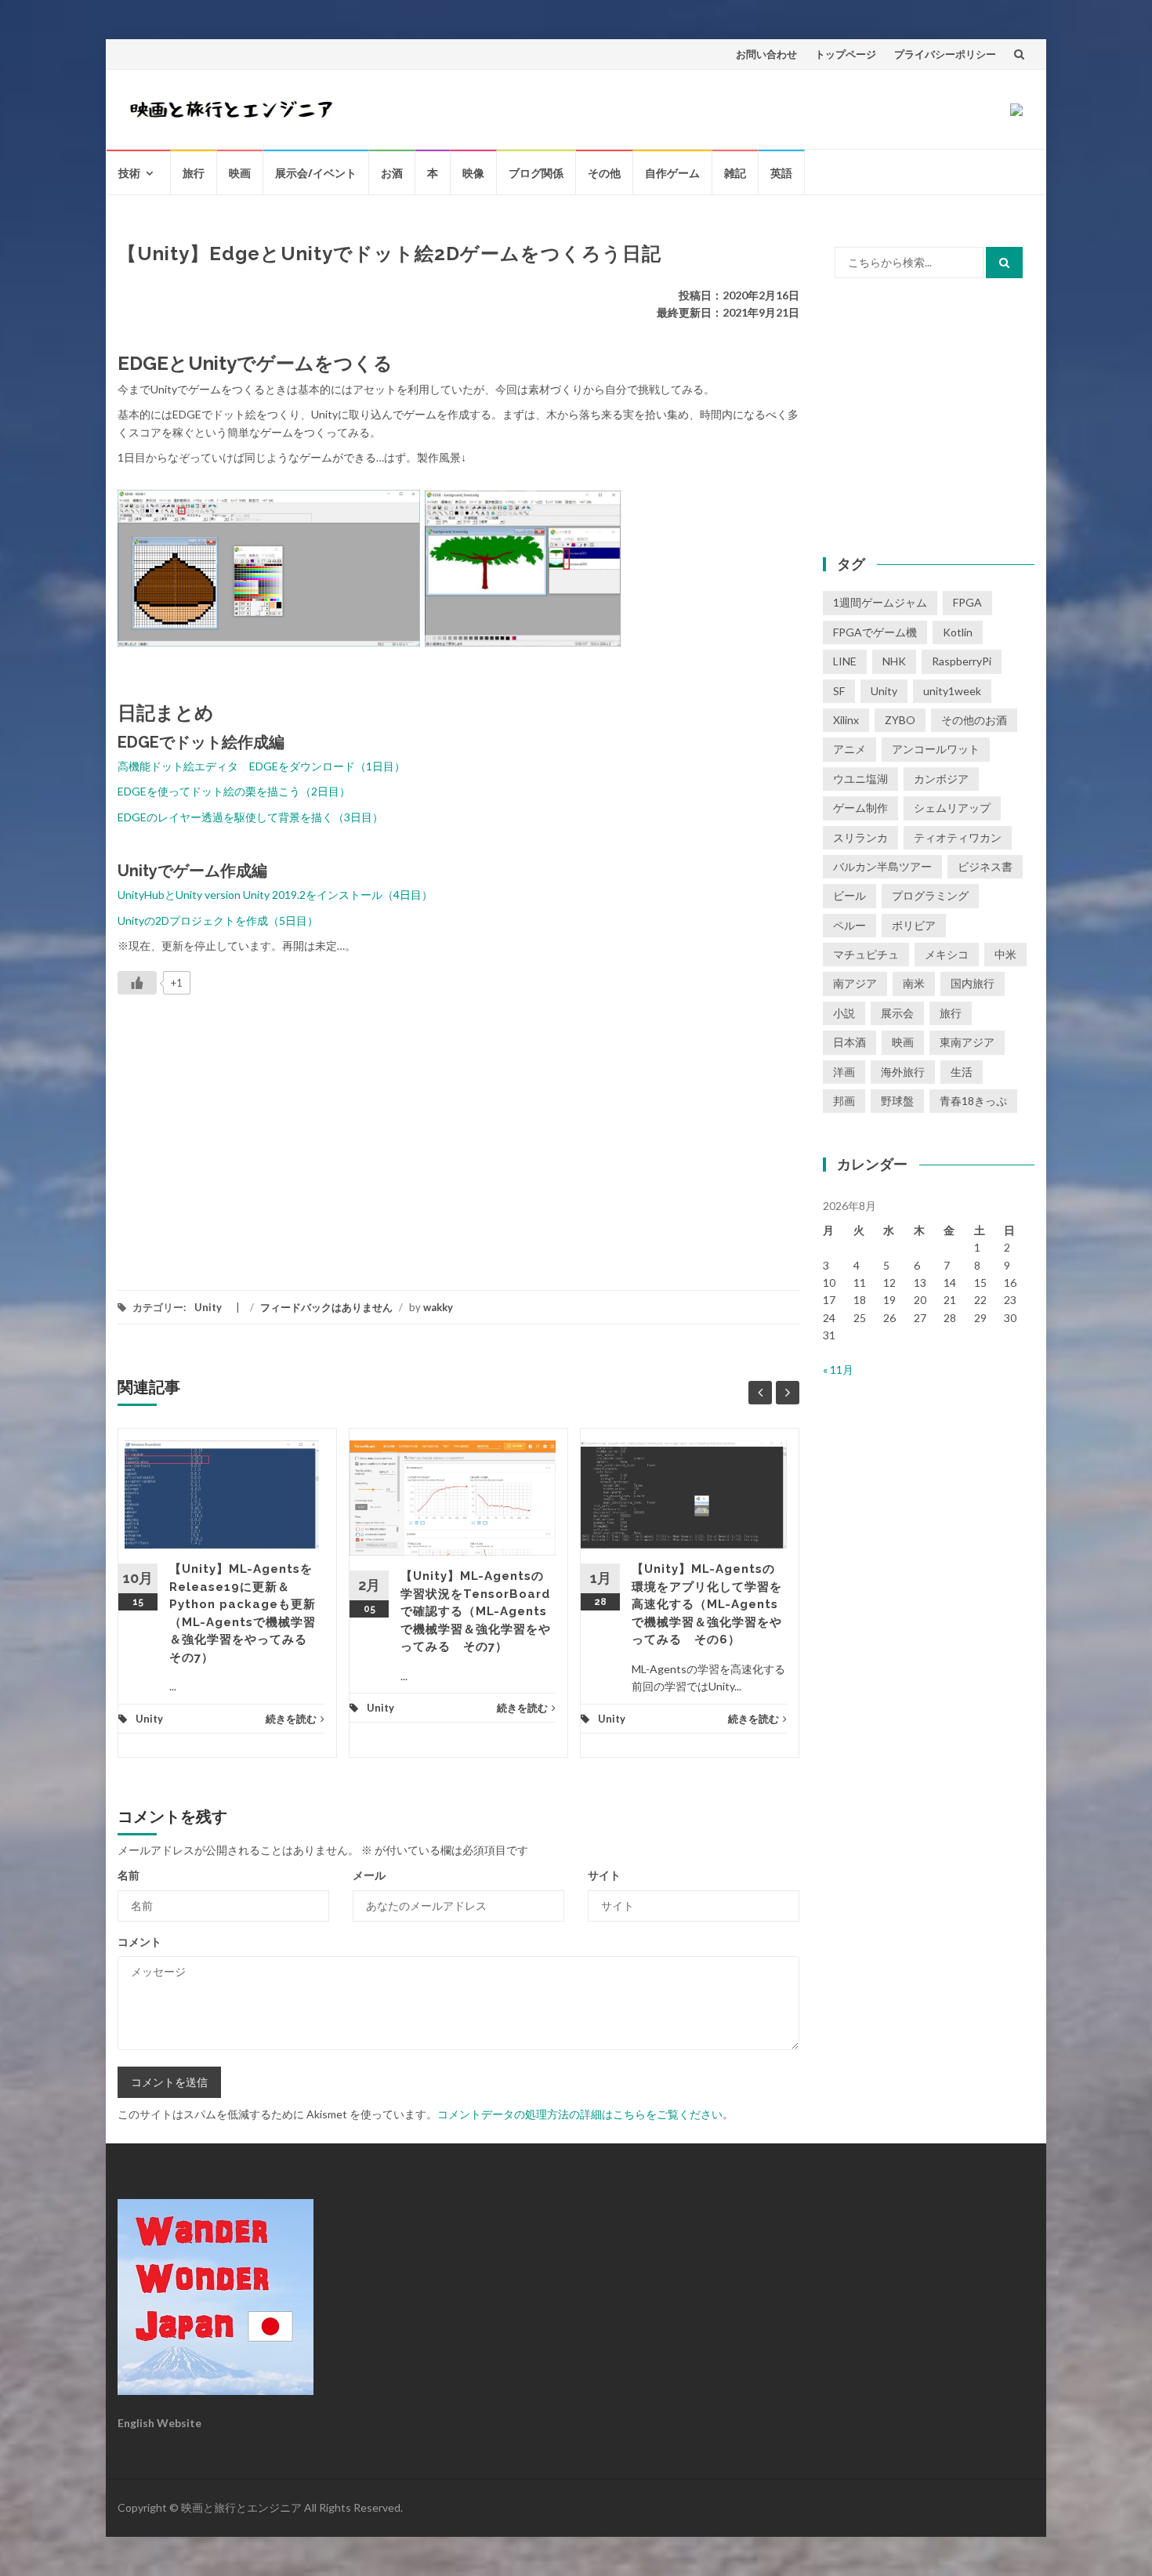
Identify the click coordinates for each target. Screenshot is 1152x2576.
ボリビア (914, 925)
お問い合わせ (766, 54)
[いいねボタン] (137, 983)
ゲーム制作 (860, 808)
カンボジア (941, 779)
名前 (129, 1875)
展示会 (897, 1013)
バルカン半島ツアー (882, 866)
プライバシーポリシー (945, 54)
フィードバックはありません (326, 1307)
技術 (129, 173)
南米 (914, 983)
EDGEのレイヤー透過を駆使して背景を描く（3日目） (250, 817)
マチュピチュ (866, 954)
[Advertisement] (249, 1132)
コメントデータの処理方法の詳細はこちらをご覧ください (580, 2114)
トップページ (846, 54)
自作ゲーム (672, 173)
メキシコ (947, 954)
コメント (139, 1942)
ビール (850, 895)
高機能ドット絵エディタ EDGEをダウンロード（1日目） (261, 766)
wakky (438, 1307)
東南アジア (967, 1042)
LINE (845, 661)
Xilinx (846, 720)
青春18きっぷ (973, 1101)
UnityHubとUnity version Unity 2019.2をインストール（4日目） (275, 895)
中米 (1005, 954)
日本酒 (850, 1042)
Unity (208, 1307)
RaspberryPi (962, 661)
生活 (962, 1072)
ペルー (850, 925)
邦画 (844, 1101)
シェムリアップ (952, 808)
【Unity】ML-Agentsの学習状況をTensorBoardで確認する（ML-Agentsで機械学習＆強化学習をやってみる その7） (476, 1611)
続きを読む (291, 1719)
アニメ (850, 749)
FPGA (967, 602)
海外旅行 (903, 1072)
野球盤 (897, 1101)
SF (839, 691)
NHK (894, 661)
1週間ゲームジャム (880, 602)
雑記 (735, 173)
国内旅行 (973, 983)
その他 (604, 173)
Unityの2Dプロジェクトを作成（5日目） (218, 920)
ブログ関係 (536, 173)
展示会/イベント (316, 173)
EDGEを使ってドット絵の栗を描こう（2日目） (234, 791)
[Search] (1004, 263)
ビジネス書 (985, 866)
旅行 (194, 173)
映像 (473, 173)
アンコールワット (936, 749)
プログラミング (930, 895)
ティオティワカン (958, 837)
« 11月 (838, 1370)
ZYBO (900, 720)
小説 (844, 1013)
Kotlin (958, 632)
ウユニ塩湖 (860, 779)
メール (369, 1875)
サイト (604, 1875)
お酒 (392, 173)
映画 (240, 173)
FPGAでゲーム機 (875, 632)
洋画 (844, 1072)
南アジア (855, 983)
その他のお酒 (974, 720)
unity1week (952, 691)
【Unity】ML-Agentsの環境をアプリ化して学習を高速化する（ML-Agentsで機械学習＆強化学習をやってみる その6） (707, 1604)
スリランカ (860, 837)
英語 (781, 173)
